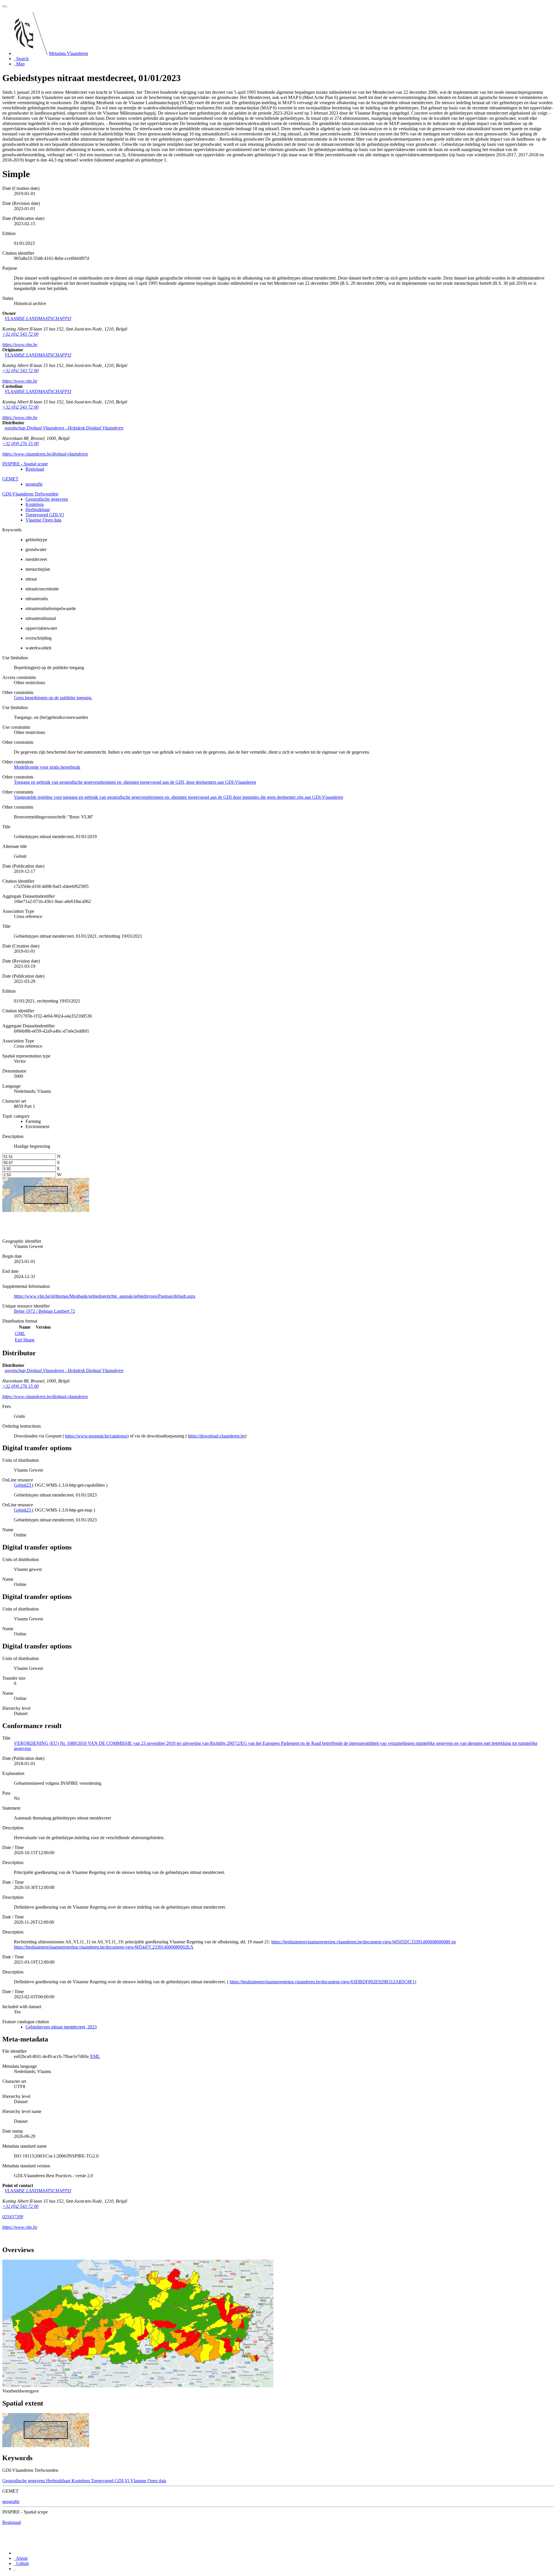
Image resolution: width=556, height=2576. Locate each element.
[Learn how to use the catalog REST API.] (14, 2569)
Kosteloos (35, 504)
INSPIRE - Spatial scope (25, 464)
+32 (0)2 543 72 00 (20, 334)
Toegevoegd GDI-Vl (45, 515)
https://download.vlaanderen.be (216, 1436)
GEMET (10, 479)
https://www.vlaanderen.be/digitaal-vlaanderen (45, 454)
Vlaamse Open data (43, 520)
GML (20, 1333)
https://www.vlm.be (20, 345)
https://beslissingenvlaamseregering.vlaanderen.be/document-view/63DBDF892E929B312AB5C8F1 (322, 1982)
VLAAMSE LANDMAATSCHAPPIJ (38, 318)
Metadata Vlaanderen (68, 53)
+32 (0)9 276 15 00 (20, 444)
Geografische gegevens (47, 499)
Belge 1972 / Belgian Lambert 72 (44, 1311)
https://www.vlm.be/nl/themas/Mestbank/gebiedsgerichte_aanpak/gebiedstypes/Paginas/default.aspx (105, 1296)
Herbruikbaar (38, 509)
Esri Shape (25, 1340)
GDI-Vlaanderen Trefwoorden (30, 494)
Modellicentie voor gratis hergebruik (47, 767)
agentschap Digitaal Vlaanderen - (64, 428)
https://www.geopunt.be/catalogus (96, 1436)
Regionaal (35, 469)
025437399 (13, 2217)
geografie (34, 484)
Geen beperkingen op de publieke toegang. (53, 698)
